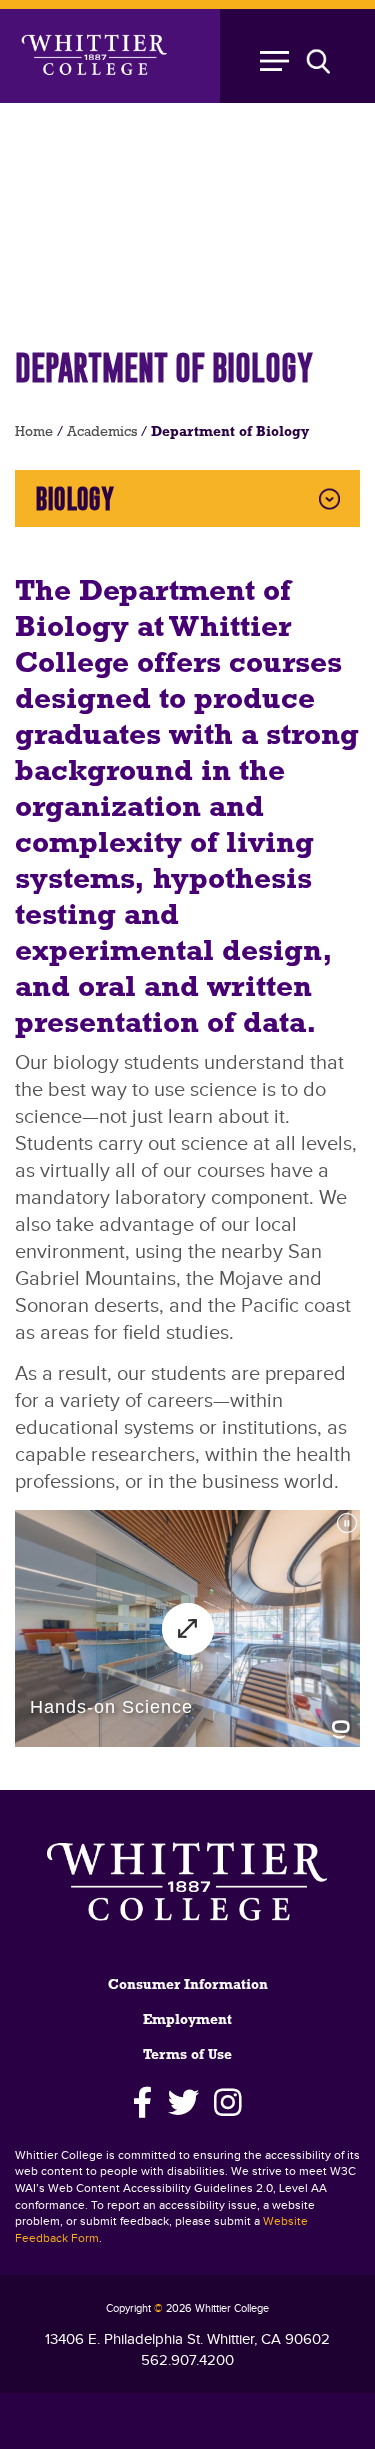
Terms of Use (187, 2055)
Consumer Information (188, 1985)
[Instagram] (227, 2103)
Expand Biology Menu (329, 498)
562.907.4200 (187, 2360)
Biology (74, 498)
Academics (102, 432)
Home (34, 432)
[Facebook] (143, 2103)
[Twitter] (183, 2103)
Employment (187, 2020)
